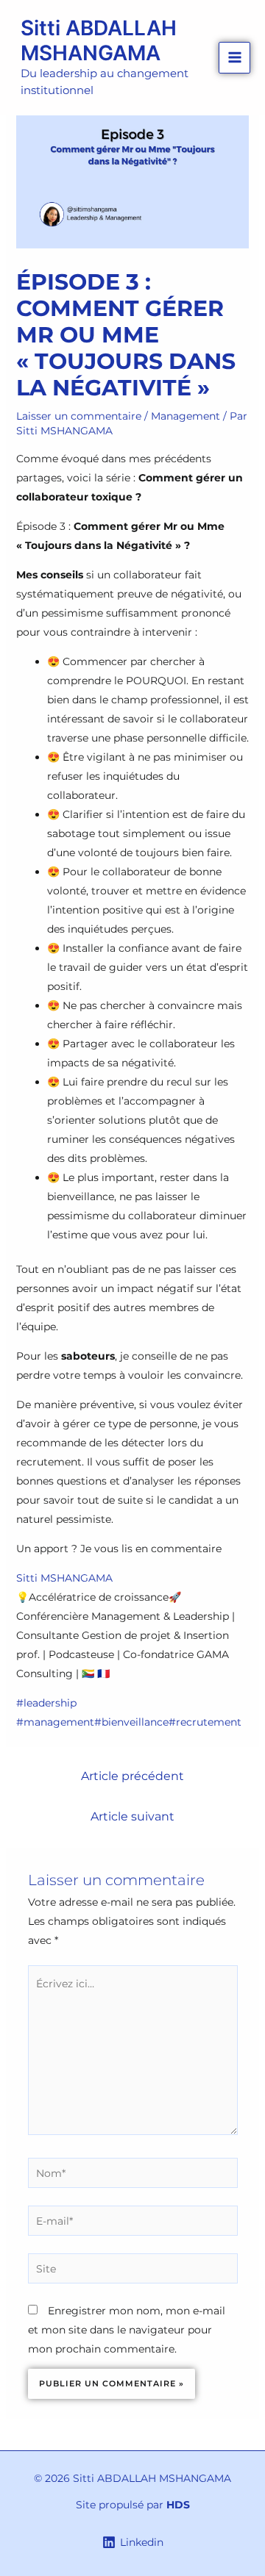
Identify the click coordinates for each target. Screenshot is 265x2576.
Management (185, 416)
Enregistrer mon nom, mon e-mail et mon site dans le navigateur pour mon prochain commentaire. (127, 2330)
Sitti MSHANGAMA (64, 1578)
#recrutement (205, 1722)
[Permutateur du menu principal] (234, 58)
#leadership (46, 1703)
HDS (178, 2505)
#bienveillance (131, 1722)
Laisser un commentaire (79, 416)
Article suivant (132, 1816)
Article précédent (132, 1776)
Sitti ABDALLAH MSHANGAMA (99, 40)
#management (55, 1722)
